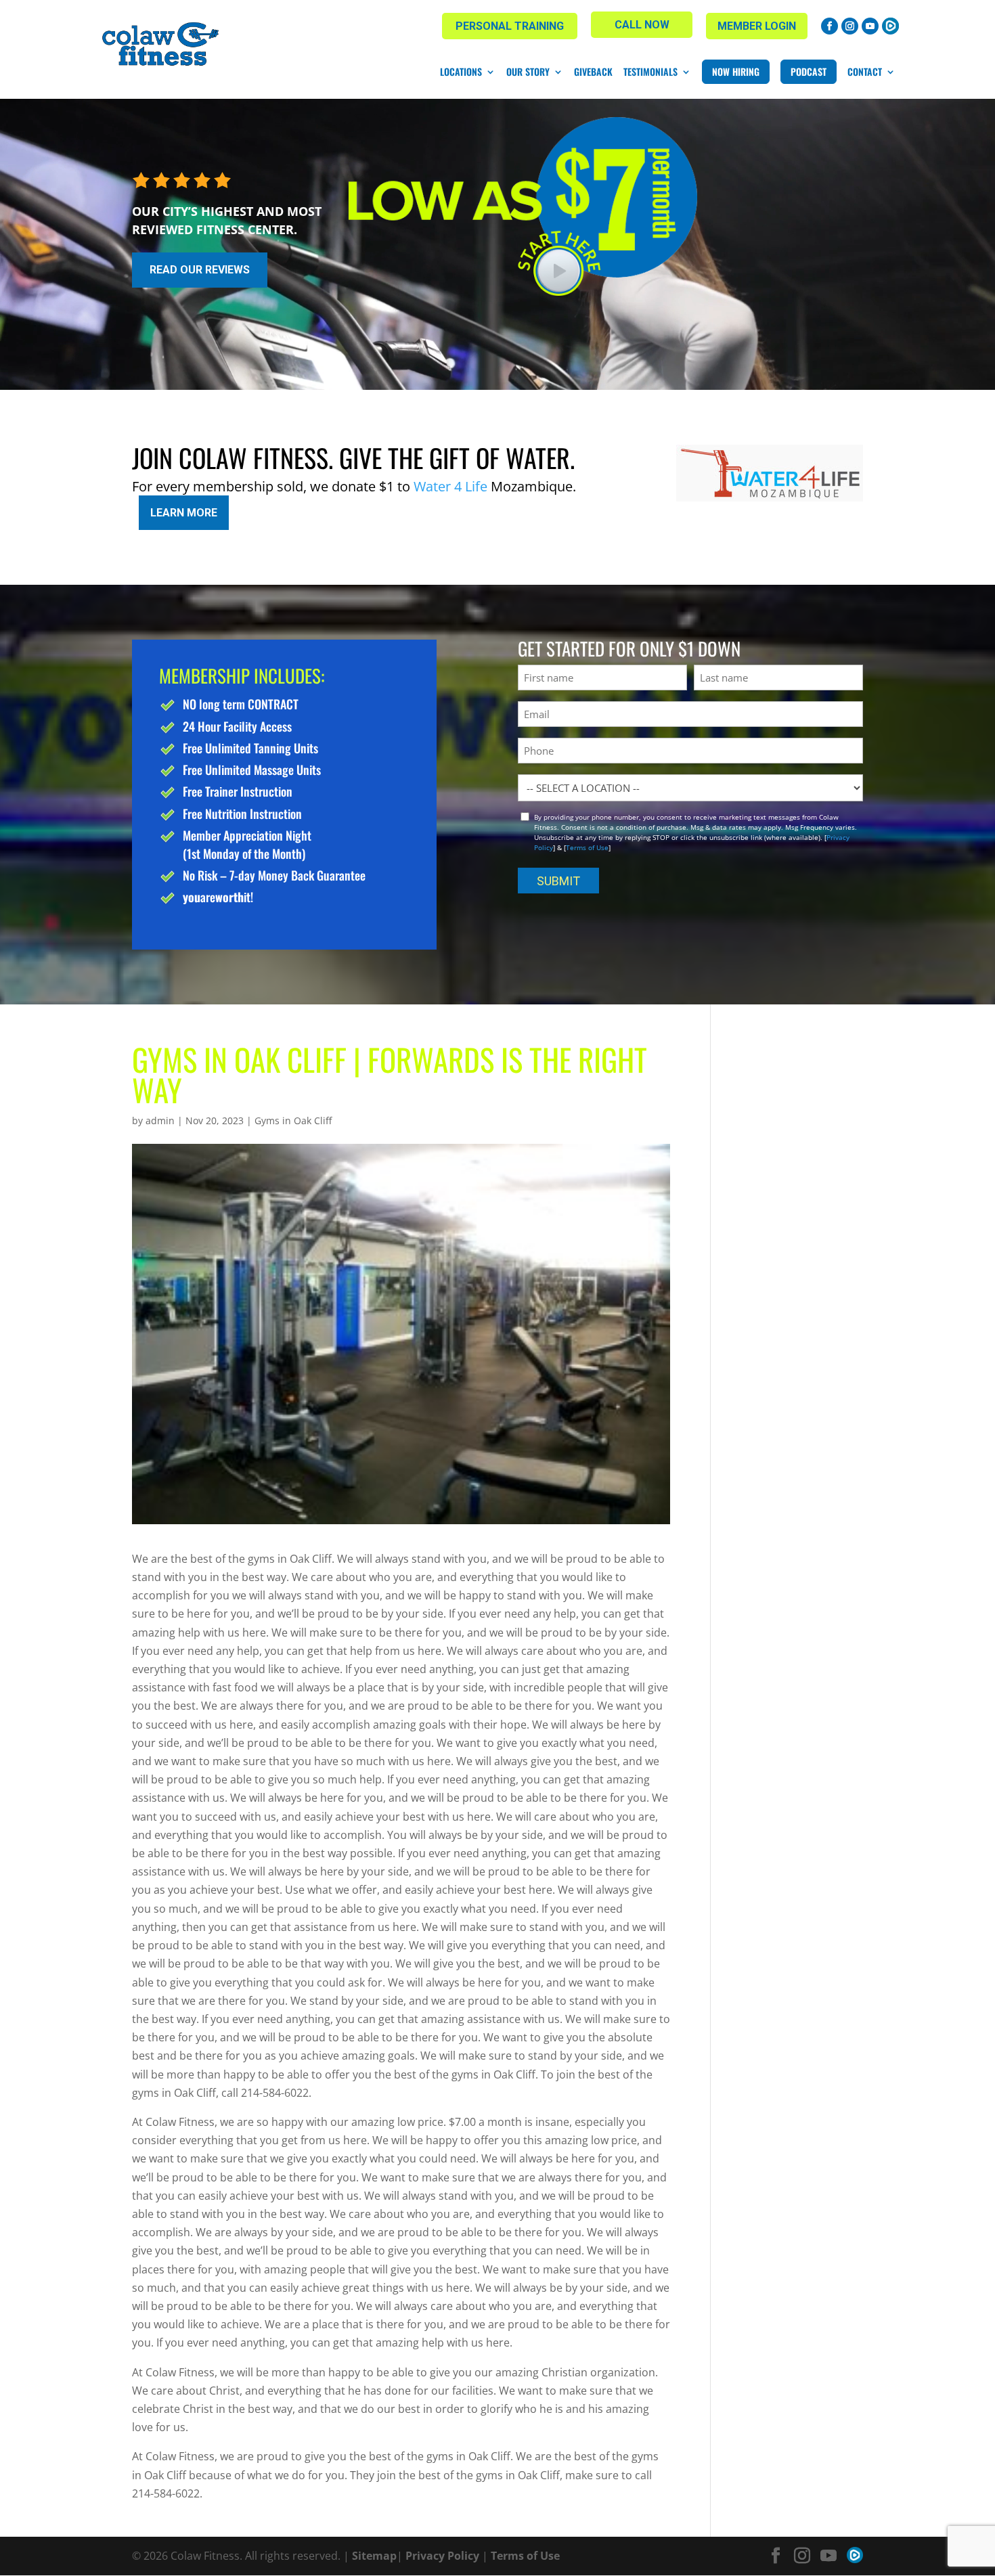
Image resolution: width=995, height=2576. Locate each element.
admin (160, 1120)
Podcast (809, 71)
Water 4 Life (450, 486)
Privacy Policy (442, 2556)
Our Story (528, 72)
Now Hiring (736, 71)
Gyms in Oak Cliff (293, 1120)
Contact (865, 72)
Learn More (184, 513)
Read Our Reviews (200, 270)
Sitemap (374, 2556)
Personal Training (510, 26)
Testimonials (650, 72)
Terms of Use (587, 847)
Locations (461, 72)
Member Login (757, 26)
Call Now (642, 25)
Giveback (593, 72)
